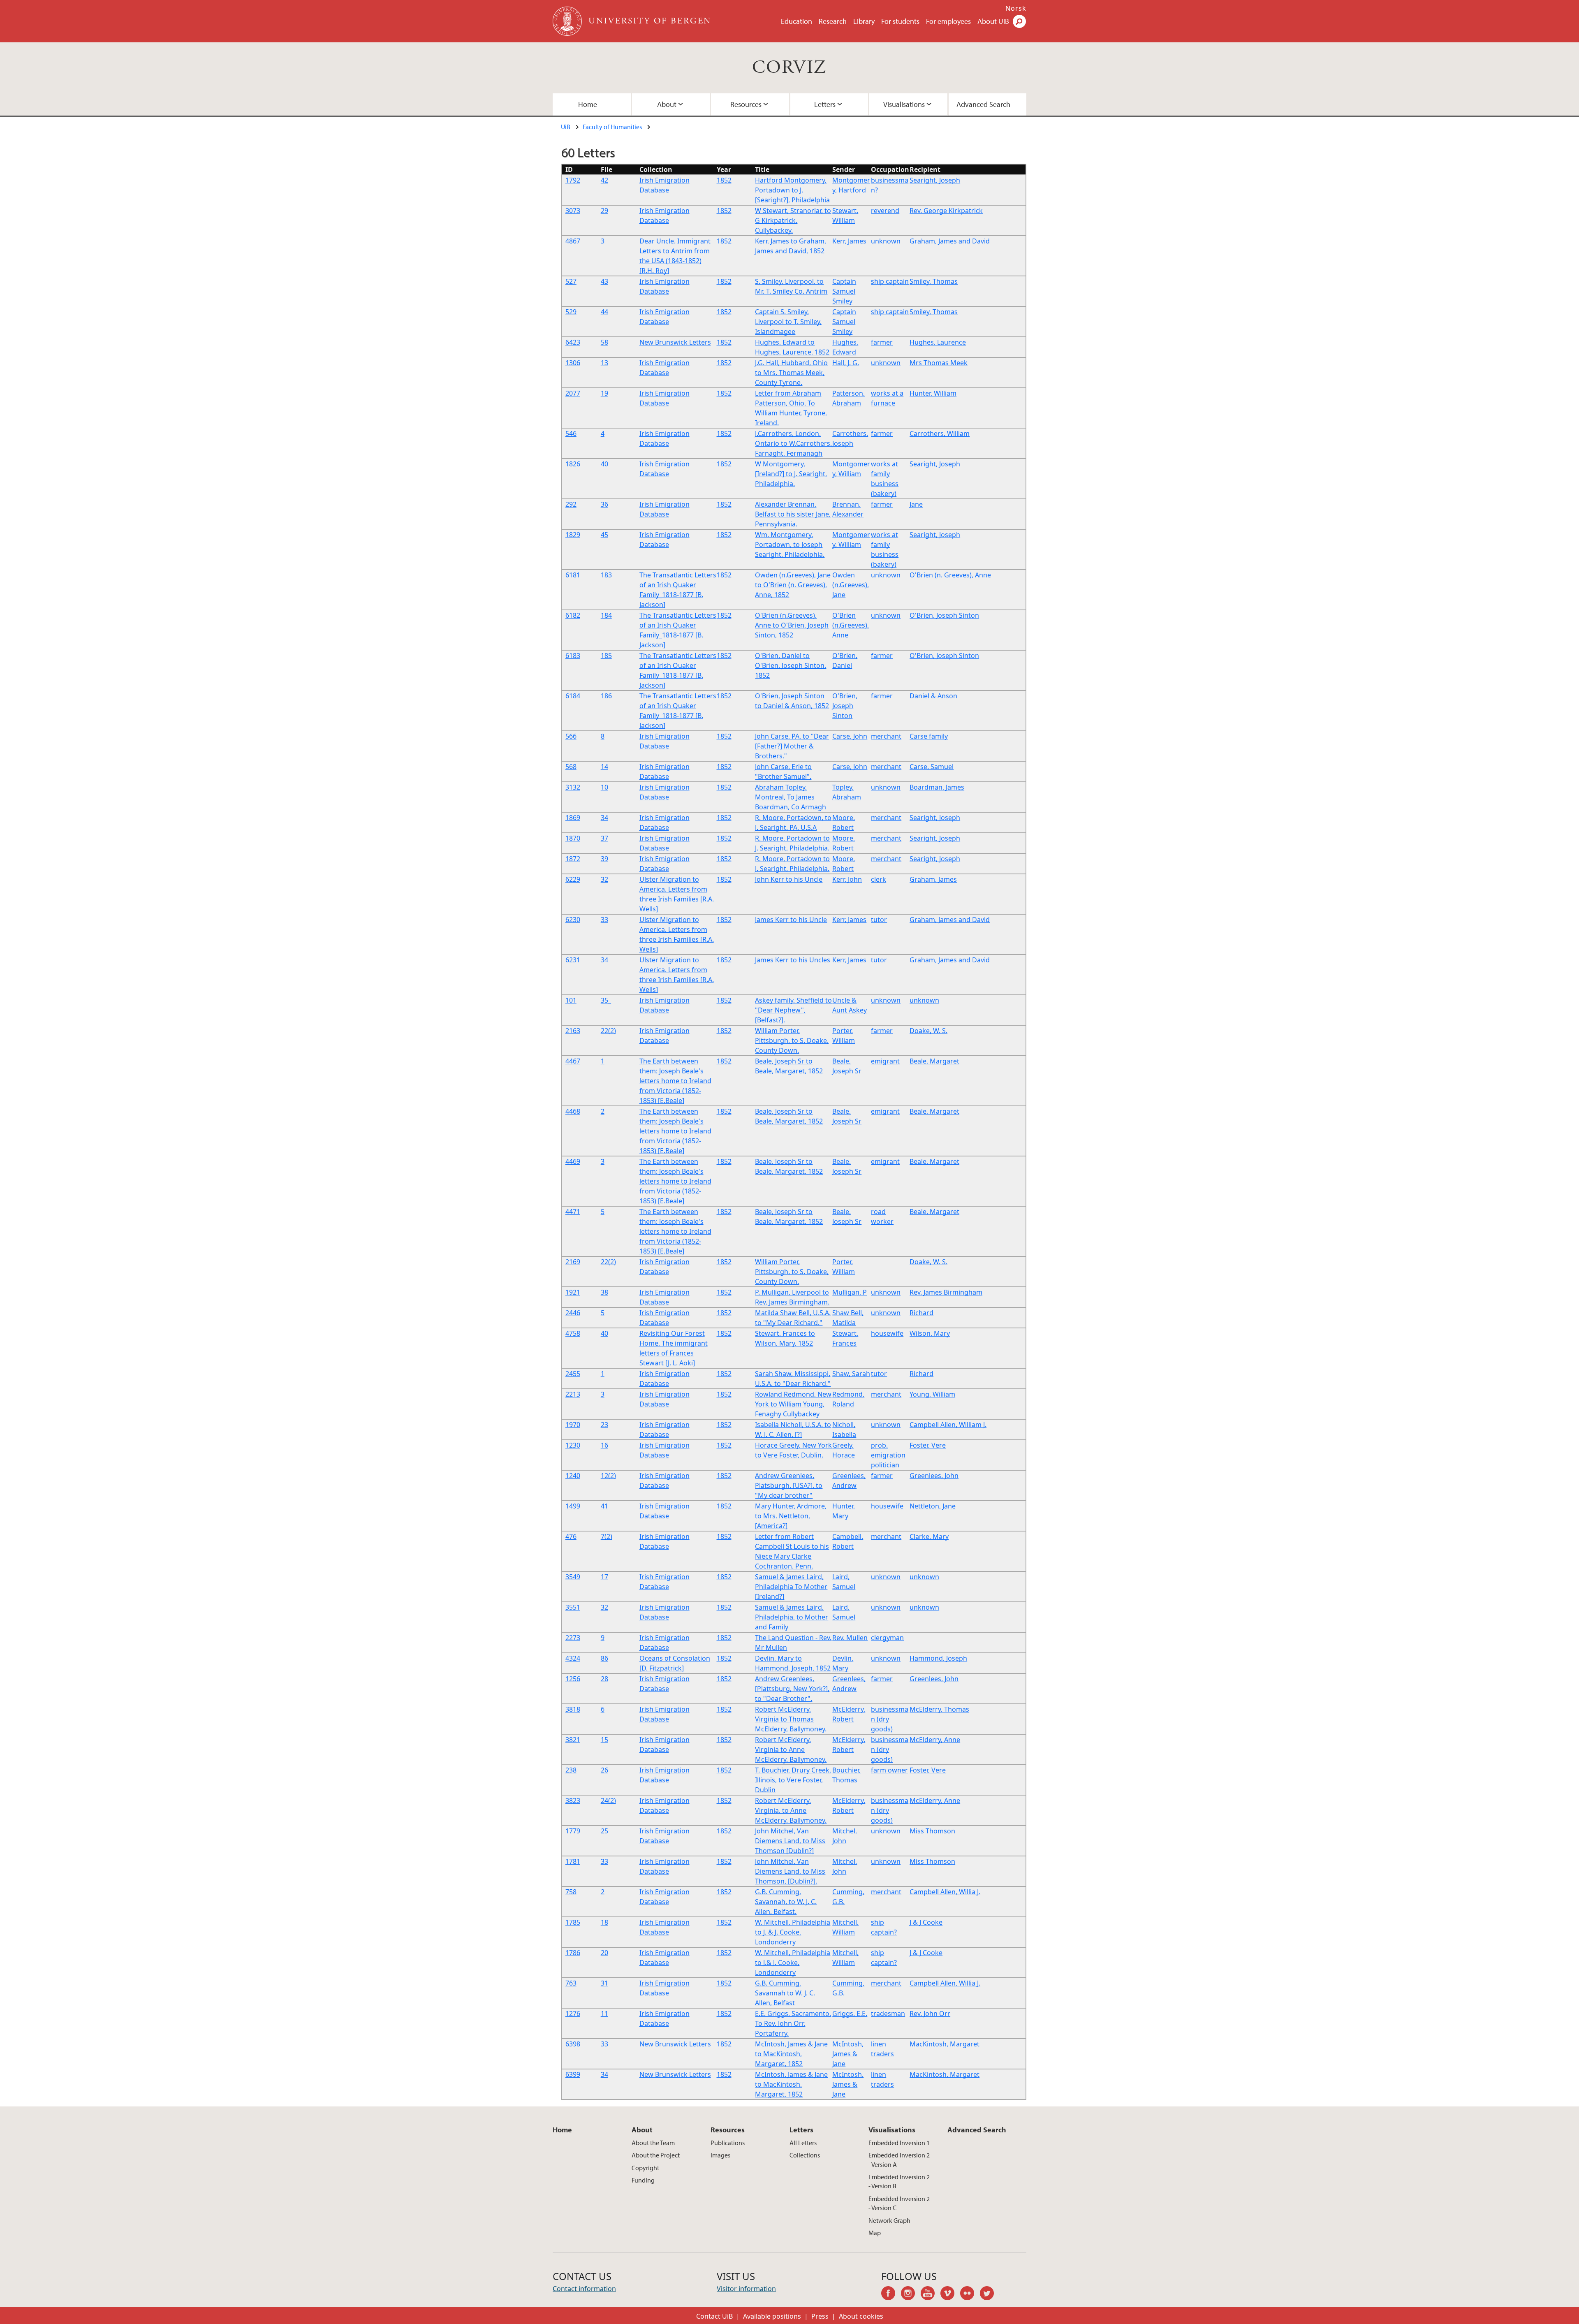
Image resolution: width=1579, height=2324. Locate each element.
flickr (970, 2294)
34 (604, 818)
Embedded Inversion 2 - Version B (899, 2181)
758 (571, 1892)
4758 (573, 1333)
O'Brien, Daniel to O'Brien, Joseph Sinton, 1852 (791, 665)
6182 (573, 615)
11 (604, 2014)
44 (604, 312)
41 (604, 1506)
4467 (573, 1061)
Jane (916, 504)
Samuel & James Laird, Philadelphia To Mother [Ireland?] (791, 1587)
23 (604, 1425)
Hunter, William (933, 393)
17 (604, 1577)
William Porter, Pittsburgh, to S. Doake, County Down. (792, 1040)
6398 (573, 2044)
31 (604, 1983)
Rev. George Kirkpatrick (946, 211)
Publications (728, 2143)
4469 (573, 1161)
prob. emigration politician (888, 1455)
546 (571, 433)
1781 (573, 1861)
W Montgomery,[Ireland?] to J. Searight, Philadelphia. (791, 474)
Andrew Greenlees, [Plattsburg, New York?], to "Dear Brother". (792, 1689)
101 (571, 1000)
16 (604, 1445)
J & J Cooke (926, 1922)
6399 (573, 2074)
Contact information (584, 2289)
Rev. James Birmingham (946, 1292)
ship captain (890, 281)
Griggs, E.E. (850, 2014)
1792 (573, 180)
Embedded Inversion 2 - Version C (899, 2203)
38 (604, 1292)
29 (604, 211)
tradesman (888, 2014)
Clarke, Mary (929, 1536)
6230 (573, 920)
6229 (573, 879)
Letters (825, 104)
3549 (573, 1577)
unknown (886, 241)
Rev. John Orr (930, 2014)
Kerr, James (849, 241)
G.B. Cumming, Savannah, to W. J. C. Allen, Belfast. (786, 1902)
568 (571, 767)
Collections (805, 2155)
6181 (573, 575)
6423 (573, 342)
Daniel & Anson (933, 696)
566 (571, 736)
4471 (573, 1212)
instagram (911, 2294)
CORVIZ (789, 68)
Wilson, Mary (930, 1333)
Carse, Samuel (932, 767)
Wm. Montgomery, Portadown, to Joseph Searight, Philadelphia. (790, 545)
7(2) (607, 1536)
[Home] (568, 21)
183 (606, 575)
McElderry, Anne (935, 1740)
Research (833, 21)
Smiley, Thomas (934, 281)
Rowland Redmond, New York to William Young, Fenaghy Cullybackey (793, 1404)
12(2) (608, 1476)
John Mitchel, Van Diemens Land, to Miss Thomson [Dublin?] (790, 1841)
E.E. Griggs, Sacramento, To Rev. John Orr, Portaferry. (793, 2023)
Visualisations (904, 104)
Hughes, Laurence (938, 342)
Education (796, 21)
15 (604, 1740)
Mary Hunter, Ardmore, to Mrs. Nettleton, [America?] (791, 1516)
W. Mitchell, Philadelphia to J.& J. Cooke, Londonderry (793, 1963)
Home (588, 104)
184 (606, 615)
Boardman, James (937, 787)
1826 (573, 464)
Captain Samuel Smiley (844, 291)
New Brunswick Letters (675, 342)
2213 (573, 1394)
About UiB (993, 21)
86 (604, 1658)
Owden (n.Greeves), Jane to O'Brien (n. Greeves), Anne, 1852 (793, 585)
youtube (931, 2294)
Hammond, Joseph (938, 1658)
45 (604, 535)
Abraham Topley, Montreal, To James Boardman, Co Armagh (791, 797)
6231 (573, 960)
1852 (724, 180)
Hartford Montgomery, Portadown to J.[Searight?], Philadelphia (792, 190)
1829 (573, 535)
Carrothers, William (940, 433)
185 (606, 656)
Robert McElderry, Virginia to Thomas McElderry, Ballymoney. (791, 1719)
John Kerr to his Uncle (789, 879)
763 (571, 1983)
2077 (573, 393)
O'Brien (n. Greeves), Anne (950, 575)
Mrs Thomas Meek (939, 363)
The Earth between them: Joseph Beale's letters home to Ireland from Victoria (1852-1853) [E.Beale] (675, 1081)
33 (604, 920)
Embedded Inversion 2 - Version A (899, 2159)
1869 (573, 818)
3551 (573, 1607)
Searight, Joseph (935, 180)
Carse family (929, 736)
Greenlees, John (934, 1476)
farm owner (889, 1770)
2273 (573, 1638)
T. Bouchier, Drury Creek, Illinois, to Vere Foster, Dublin (793, 1780)
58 (604, 342)
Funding (643, 2180)
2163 (573, 1031)
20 (604, 1953)
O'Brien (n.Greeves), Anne (851, 625)
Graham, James (933, 879)
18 (604, 1922)
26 (604, 1770)
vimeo (950, 2294)
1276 (573, 2014)
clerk (879, 879)
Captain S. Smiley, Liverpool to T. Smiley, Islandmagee (788, 322)
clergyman (887, 1638)
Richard (921, 1313)
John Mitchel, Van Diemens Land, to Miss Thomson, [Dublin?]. (790, 1871)
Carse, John (850, 736)
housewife (887, 1333)
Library (864, 21)
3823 (573, 1800)
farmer (882, 342)
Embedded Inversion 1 (899, 2143)
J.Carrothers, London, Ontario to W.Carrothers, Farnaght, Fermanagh (793, 443)
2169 (573, 1262)
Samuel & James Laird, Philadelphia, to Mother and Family (792, 1617)
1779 (573, 1831)
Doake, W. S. (928, 1031)
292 (571, 504)
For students (900, 21)
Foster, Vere (928, 1445)
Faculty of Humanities (612, 127)
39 (604, 859)
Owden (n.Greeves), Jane (851, 585)
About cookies (861, 2316)
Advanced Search (983, 104)
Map (875, 2233)
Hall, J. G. (846, 363)
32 (604, 879)
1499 (573, 1506)
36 (604, 504)
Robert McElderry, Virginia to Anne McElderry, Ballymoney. (791, 1749)
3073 (573, 211)
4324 (573, 1658)
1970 (573, 1425)
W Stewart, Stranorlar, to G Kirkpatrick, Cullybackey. (793, 220)
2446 (573, 1313)
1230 (573, 1445)
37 (604, 838)
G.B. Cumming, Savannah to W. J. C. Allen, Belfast (785, 1993)
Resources (746, 104)
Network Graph (889, 2220)
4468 (573, 1111)
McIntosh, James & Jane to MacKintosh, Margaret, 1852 (791, 2054)
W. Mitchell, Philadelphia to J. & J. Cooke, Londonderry (793, 1932)
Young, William (932, 1394)
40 (604, 464)
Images (720, 2155)
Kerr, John (847, 879)
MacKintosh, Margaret (945, 2044)
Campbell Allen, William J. (948, 1425)
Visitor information (746, 2289)
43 (604, 281)
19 (604, 393)
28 (604, 1679)
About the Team (653, 2143)
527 (571, 281)
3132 (573, 787)
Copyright (645, 2168)
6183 (573, 656)
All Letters (803, 2143)
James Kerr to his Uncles (793, 960)
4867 (573, 241)
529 (571, 312)
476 (571, 1536)
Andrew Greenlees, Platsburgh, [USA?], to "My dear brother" (789, 1485)
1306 (573, 363)
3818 (573, 1709)
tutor (879, 920)
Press (820, 2316)
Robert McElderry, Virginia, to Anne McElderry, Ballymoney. (791, 1810)
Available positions (772, 2316)
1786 (573, 1953)
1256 (573, 1679)
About (667, 104)
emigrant (885, 1061)
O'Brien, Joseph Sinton (944, 615)
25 (604, 1831)
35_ (606, 1000)
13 (604, 363)
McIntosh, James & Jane (848, 2054)
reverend (885, 211)
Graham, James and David (950, 241)
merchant (886, 736)
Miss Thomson (932, 1831)
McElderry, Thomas (939, 1709)
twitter (990, 2294)
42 (604, 180)
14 (604, 767)
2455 (573, 1374)
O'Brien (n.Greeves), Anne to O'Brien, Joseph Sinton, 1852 (792, 625)
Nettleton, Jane (933, 1506)
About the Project (656, 2155)
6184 (573, 696)
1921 (573, 1292)
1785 (573, 1922)
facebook (891, 2294)
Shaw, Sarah (851, 1374)
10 (604, 787)
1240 (573, 1476)
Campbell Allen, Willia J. (945, 1892)
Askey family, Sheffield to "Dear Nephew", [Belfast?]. (793, 1010)
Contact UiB (714, 2316)
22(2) (608, 1031)
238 (571, 1770)
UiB (566, 127)
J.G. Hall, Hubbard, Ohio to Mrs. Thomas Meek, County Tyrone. (791, 373)
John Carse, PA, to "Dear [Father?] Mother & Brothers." (792, 746)
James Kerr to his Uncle (791, 920)
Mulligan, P (850, 1292)
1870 (573, 838)
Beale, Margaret (934, 1061)
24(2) (608, 1800)
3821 (573, 1740)
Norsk (1016, 8)
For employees (948, 21)
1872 (573, 859)
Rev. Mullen (850, 1638)
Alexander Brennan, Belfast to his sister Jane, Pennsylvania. (793, 514)
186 (606, 696)
